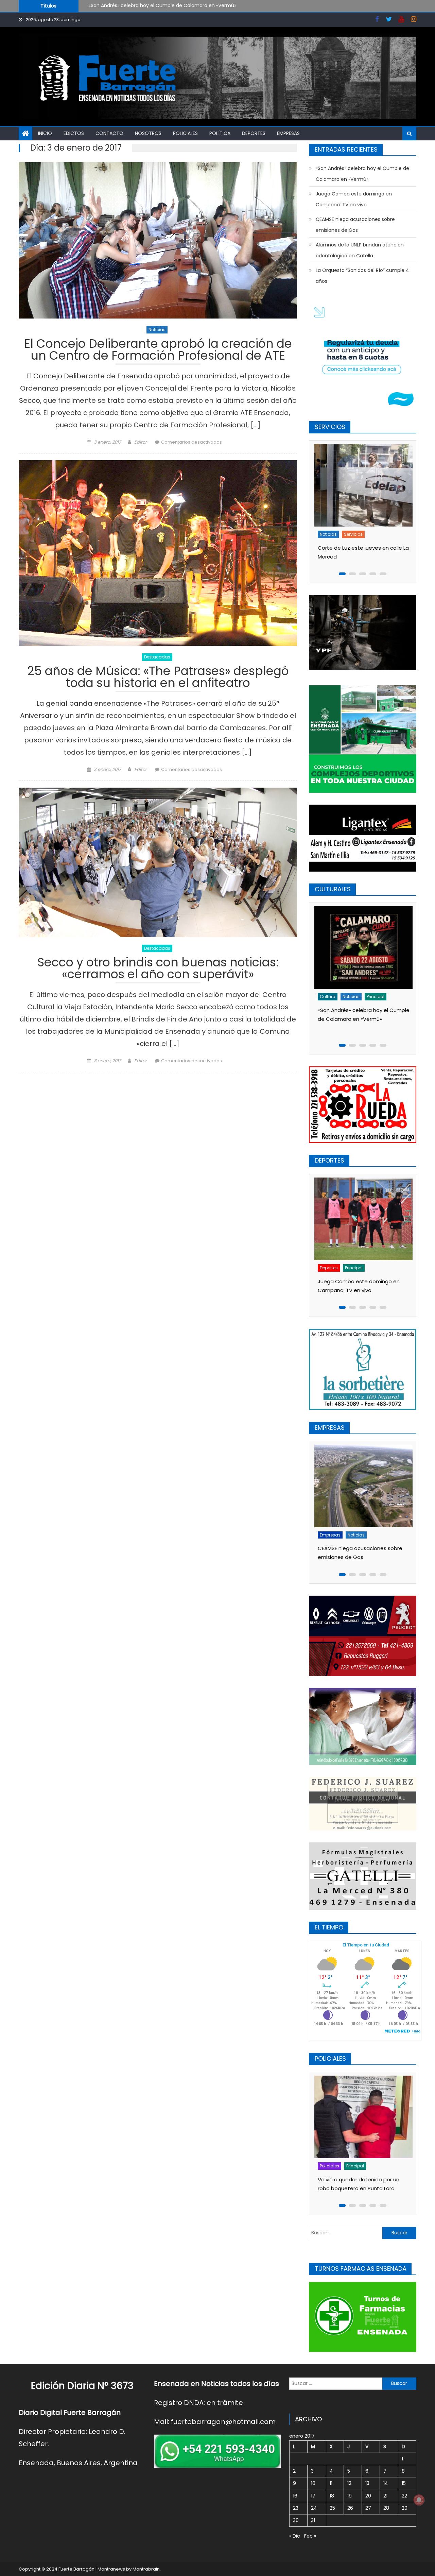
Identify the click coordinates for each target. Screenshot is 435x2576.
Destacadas (157, 657)
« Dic (295, 2536)
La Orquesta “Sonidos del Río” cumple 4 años (362, 276)
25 (332, 2508)
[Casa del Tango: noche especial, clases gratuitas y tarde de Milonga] (362, 948)
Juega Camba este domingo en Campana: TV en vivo (153, 5)
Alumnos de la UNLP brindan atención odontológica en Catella (360, 250)
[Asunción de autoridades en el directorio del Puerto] (362, 1486)
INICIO (45, 133)
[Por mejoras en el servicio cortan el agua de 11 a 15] (362, 485)
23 (296, 2508)
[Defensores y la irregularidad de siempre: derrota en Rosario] (362, 1218)
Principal (374, 997)
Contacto (109, 133)
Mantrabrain (146, 2569)
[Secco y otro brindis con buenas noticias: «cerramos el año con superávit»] (158, 862)
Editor (141, 442)
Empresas (288, 133)
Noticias (157, 330)
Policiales (185, 133)
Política (220, 133)
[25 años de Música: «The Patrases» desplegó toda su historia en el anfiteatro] (158, 553)
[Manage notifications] (419, 2500)
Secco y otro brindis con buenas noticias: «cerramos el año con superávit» (158, 969)
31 (313, 2520)
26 (350, 2508)
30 (296, 2520)
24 (314, 2508)
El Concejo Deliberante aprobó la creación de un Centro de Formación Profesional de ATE (158, 351)
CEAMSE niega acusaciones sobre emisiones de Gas (355, 225)
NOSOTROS (148, 133)
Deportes (254, 133)
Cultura (326, 997)
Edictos (74, 133)
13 (367, 2483)
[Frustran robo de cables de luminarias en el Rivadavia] (362, 2117)
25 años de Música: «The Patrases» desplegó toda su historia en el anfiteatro (158, 678)
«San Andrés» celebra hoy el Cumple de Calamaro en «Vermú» (362, 174)
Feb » (310, 2536)
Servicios (379, 534)
